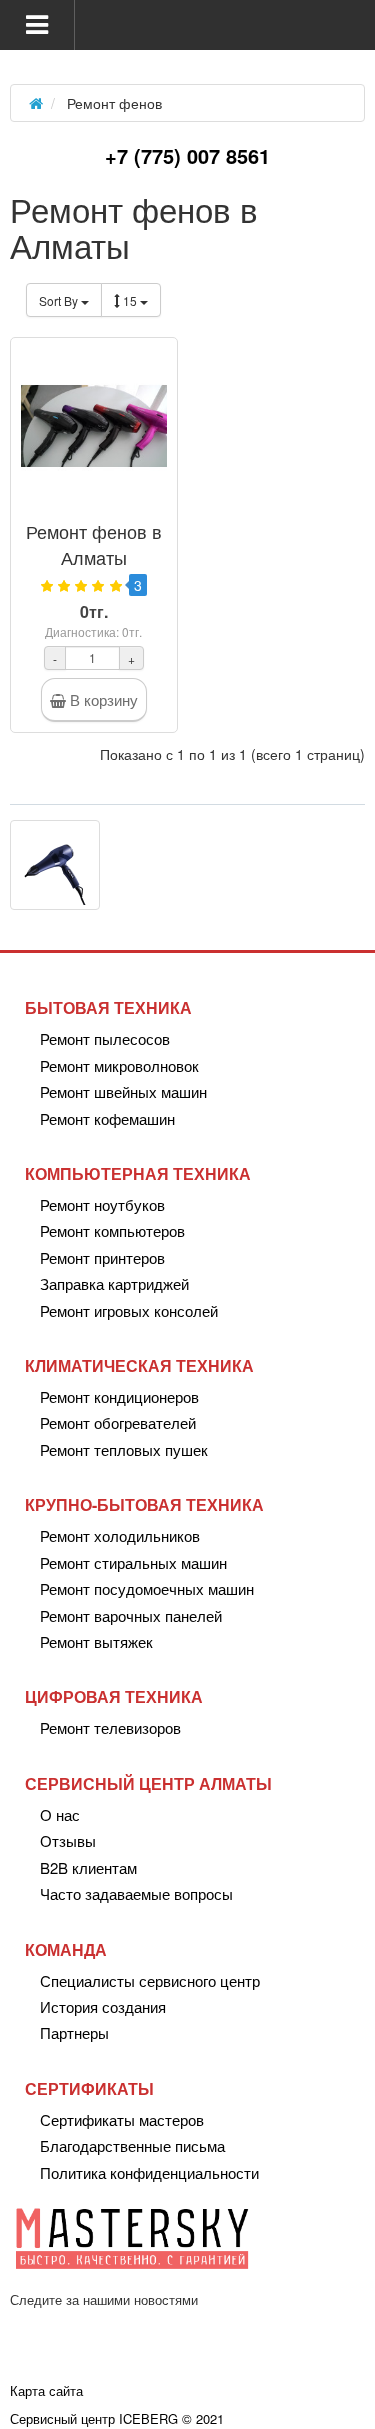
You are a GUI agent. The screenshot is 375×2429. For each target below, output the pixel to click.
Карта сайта (46, 2390)
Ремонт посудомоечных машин (147, 1588)
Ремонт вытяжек (96, 1641)
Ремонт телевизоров (110, 1727)
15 (131, 300)
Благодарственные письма (132, 2145)
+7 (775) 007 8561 (187, 155)
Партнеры (74, 2032)
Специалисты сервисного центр (150, 1980)
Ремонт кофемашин (107, 1118)
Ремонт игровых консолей (129, 1310)
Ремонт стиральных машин (133, 1562)
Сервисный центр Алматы (148, 1783)
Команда (66, 1949)
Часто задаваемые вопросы (136, 1893)
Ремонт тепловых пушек (124, 1449)
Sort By (60, 300)
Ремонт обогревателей (118, 1422)
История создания (103, 2006)
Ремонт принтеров (102, 1257)
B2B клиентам (88, 1867)
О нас (60, 1814)
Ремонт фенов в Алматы (94, 544)
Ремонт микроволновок (119, 1065)
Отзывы (68, 1840)
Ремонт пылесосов (105, 1038)
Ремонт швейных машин (123, 1091)
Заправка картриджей (114, 1283)
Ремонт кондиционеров (119, 1396)
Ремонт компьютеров (112, 1230)
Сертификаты (89, 2088)
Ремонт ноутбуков (102, 1204)
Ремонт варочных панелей (131, 1615)
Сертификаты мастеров (122, 2119)
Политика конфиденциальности (149, 2172)
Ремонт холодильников (120, 1535)
